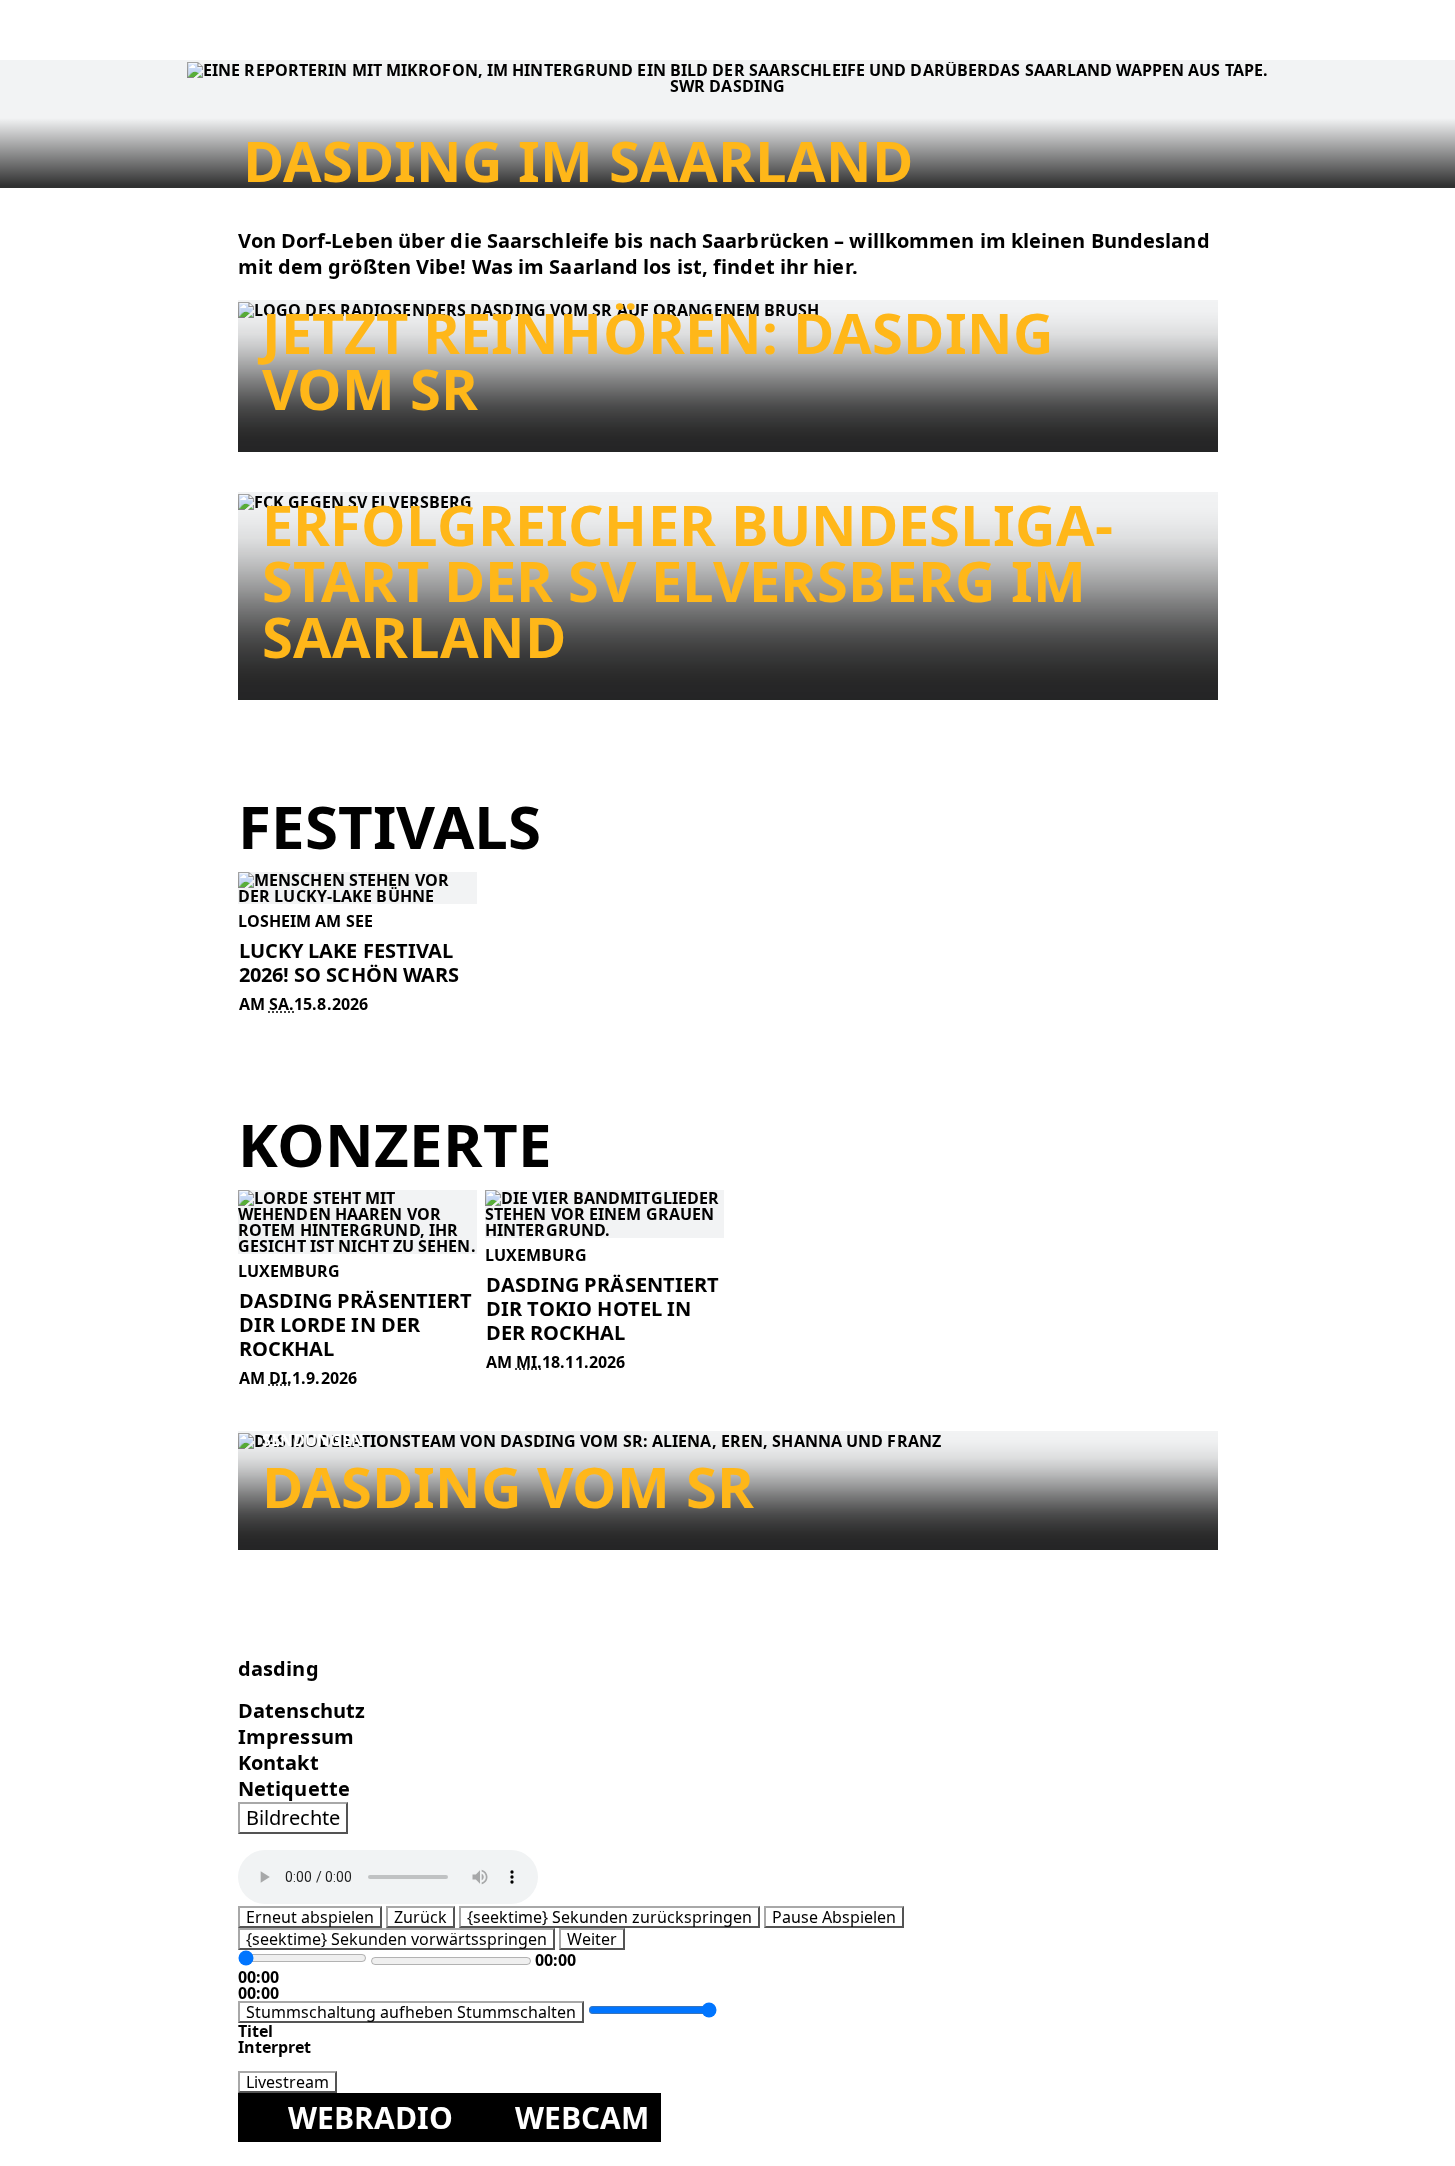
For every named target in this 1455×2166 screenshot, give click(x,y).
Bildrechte (293, 1817)
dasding (278, 1668)
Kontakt (278, 1762)
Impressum (296, 1736)
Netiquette (294, 1788)
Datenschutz (301, 1710)
